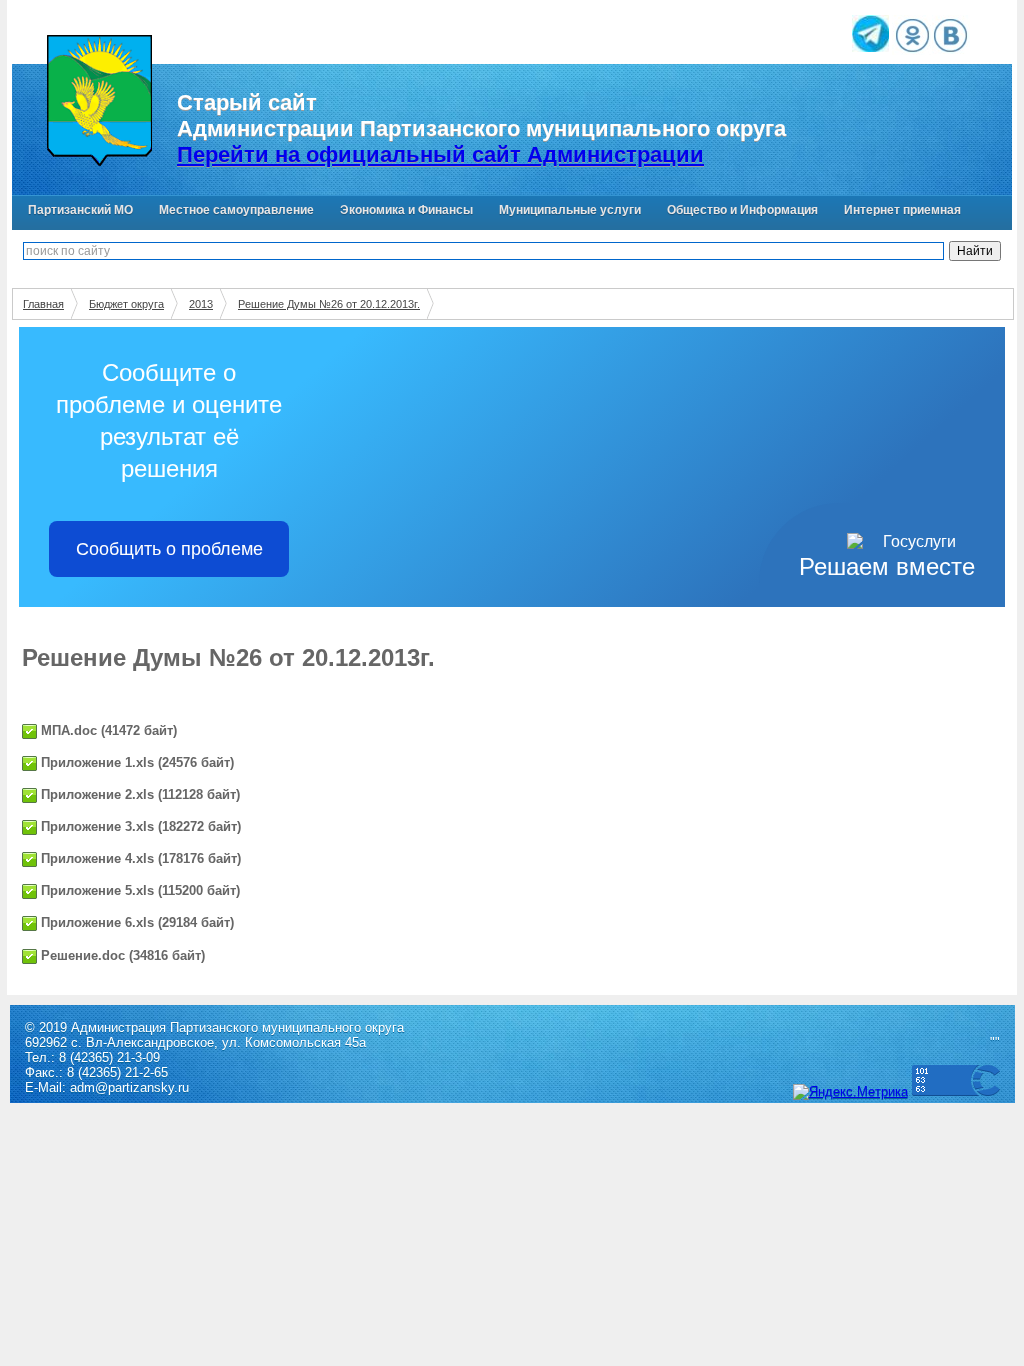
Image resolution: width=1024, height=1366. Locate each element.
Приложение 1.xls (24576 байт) (135, 762)
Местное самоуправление (236, 210)
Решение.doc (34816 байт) (121, 955)
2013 (201, 304)
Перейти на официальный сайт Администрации (440, 154)
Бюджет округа (126, 304)
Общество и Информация (742, 210)
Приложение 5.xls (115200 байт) (138, 890)
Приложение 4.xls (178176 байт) (139, 858)
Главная (43, 304)
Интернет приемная (902, 210)
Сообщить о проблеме (169, 549)
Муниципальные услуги (570, 210)
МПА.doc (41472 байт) (107, 730)
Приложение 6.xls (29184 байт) (135, 922)
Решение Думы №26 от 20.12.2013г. (329, 304)
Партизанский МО (80, 210)
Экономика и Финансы (406, 210)
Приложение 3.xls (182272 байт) (139, 826)
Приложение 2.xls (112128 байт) (138, 794)
